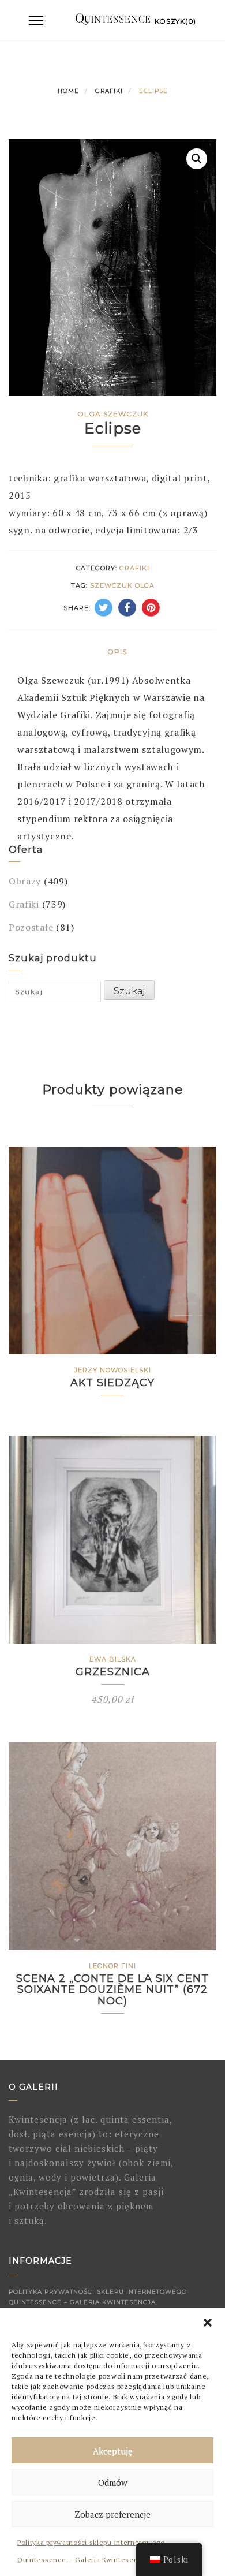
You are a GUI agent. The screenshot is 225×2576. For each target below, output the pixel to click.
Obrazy (25, 881)
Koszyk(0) (175, 21)
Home (68, 91)
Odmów (113, 2482)
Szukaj (129, 991)
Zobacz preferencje (112, 2514)
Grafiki (109, 91)
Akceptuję (113, 2451)
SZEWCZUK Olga (122, 585)
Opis (117, 652)
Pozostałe (31, 927)
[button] (208, 2323)
